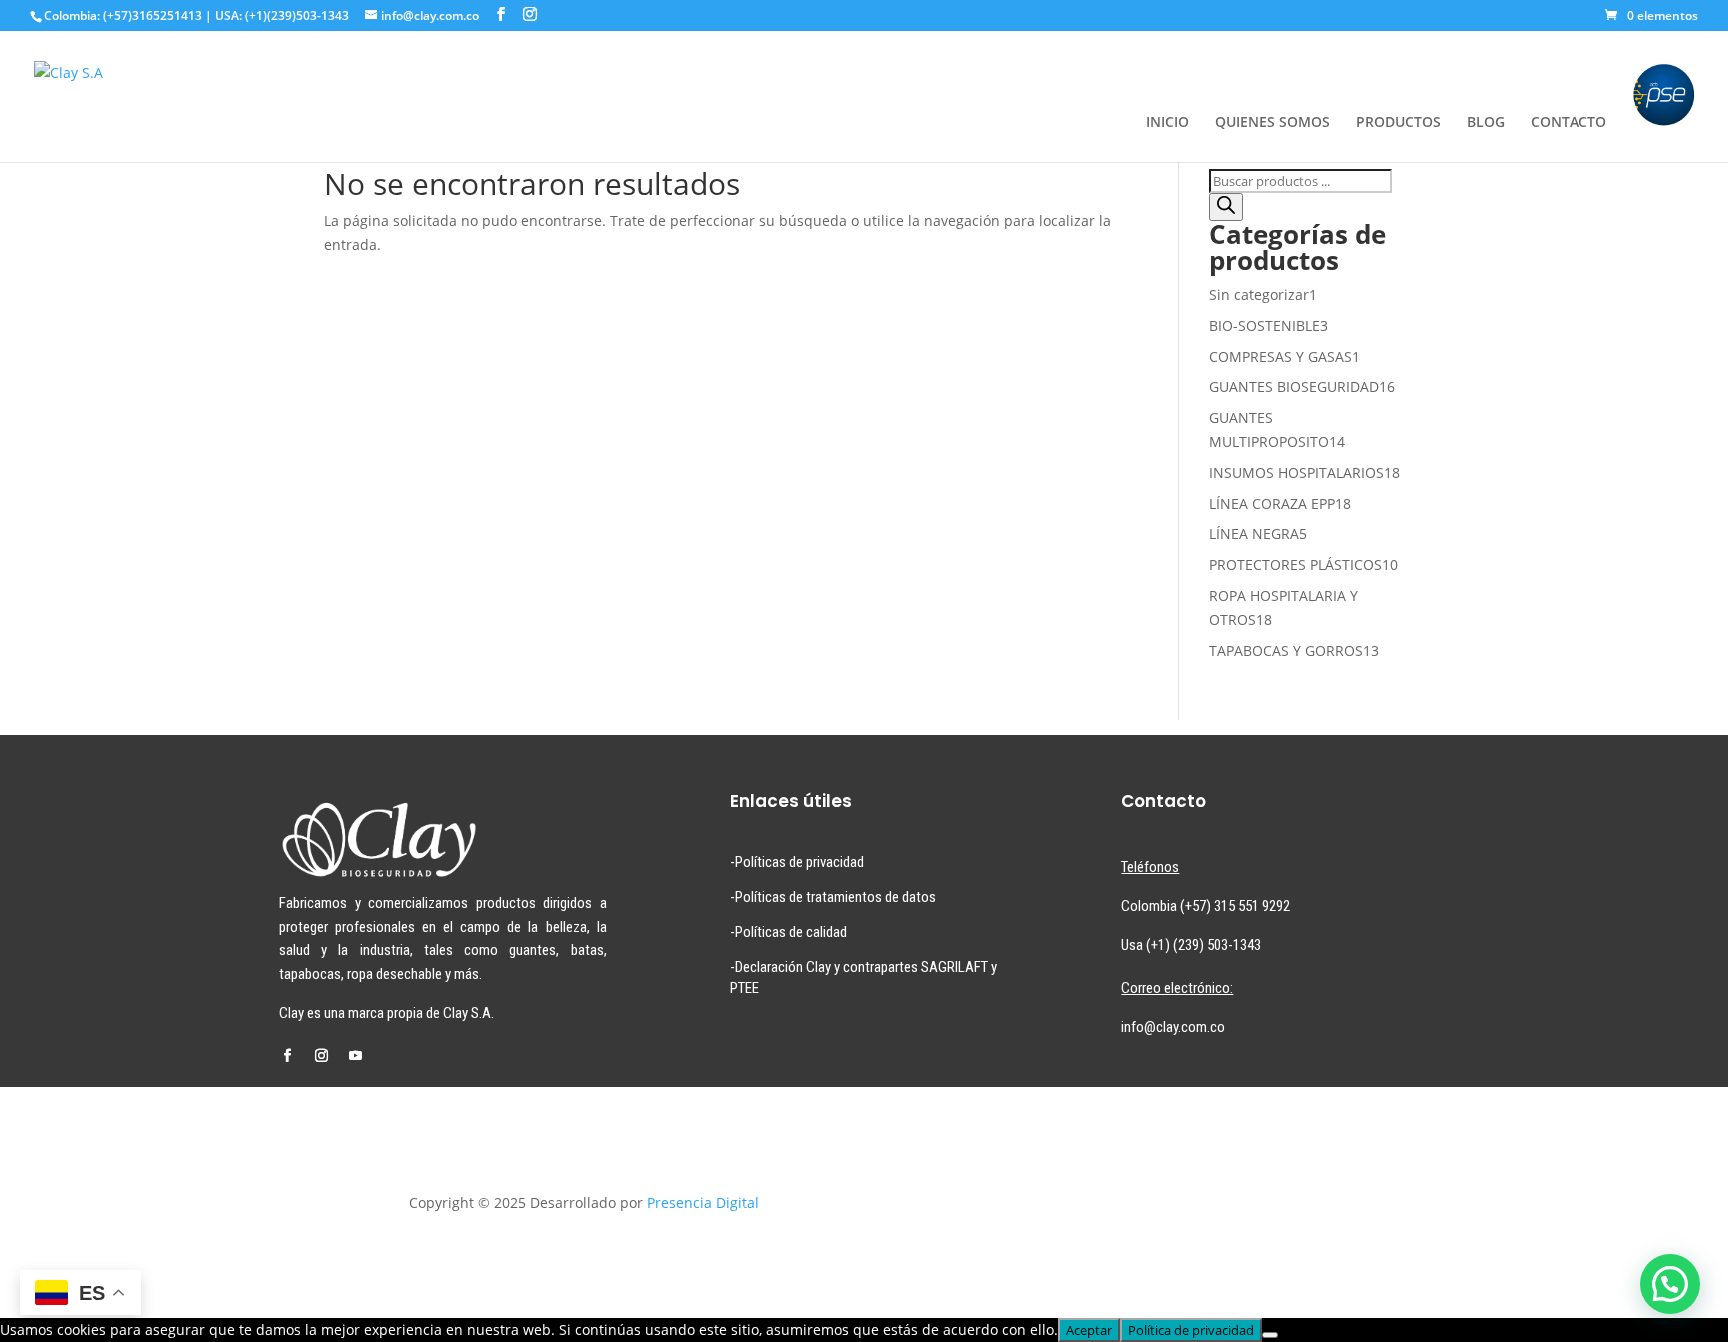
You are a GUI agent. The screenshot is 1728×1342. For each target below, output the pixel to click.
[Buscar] (1226, 207)
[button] (1670, 1284)
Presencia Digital (703, 1202)
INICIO (1167, 123)
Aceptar (1089, 1330)
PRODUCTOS (1398, 123)
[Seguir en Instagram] (321, 1056)
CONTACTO (1568, 123)
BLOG (1486, 123)
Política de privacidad (1191, 1330)
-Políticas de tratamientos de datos (833, 897)
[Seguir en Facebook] (287, 1056)
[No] (1270, 1335)
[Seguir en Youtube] (355, 1056)
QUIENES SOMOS (1272, 123)
